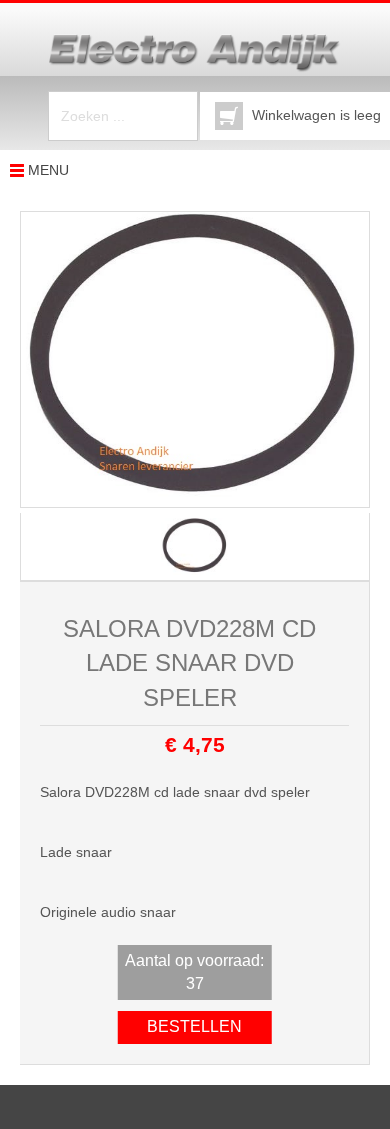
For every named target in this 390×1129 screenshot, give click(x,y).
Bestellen (194, 1026)
